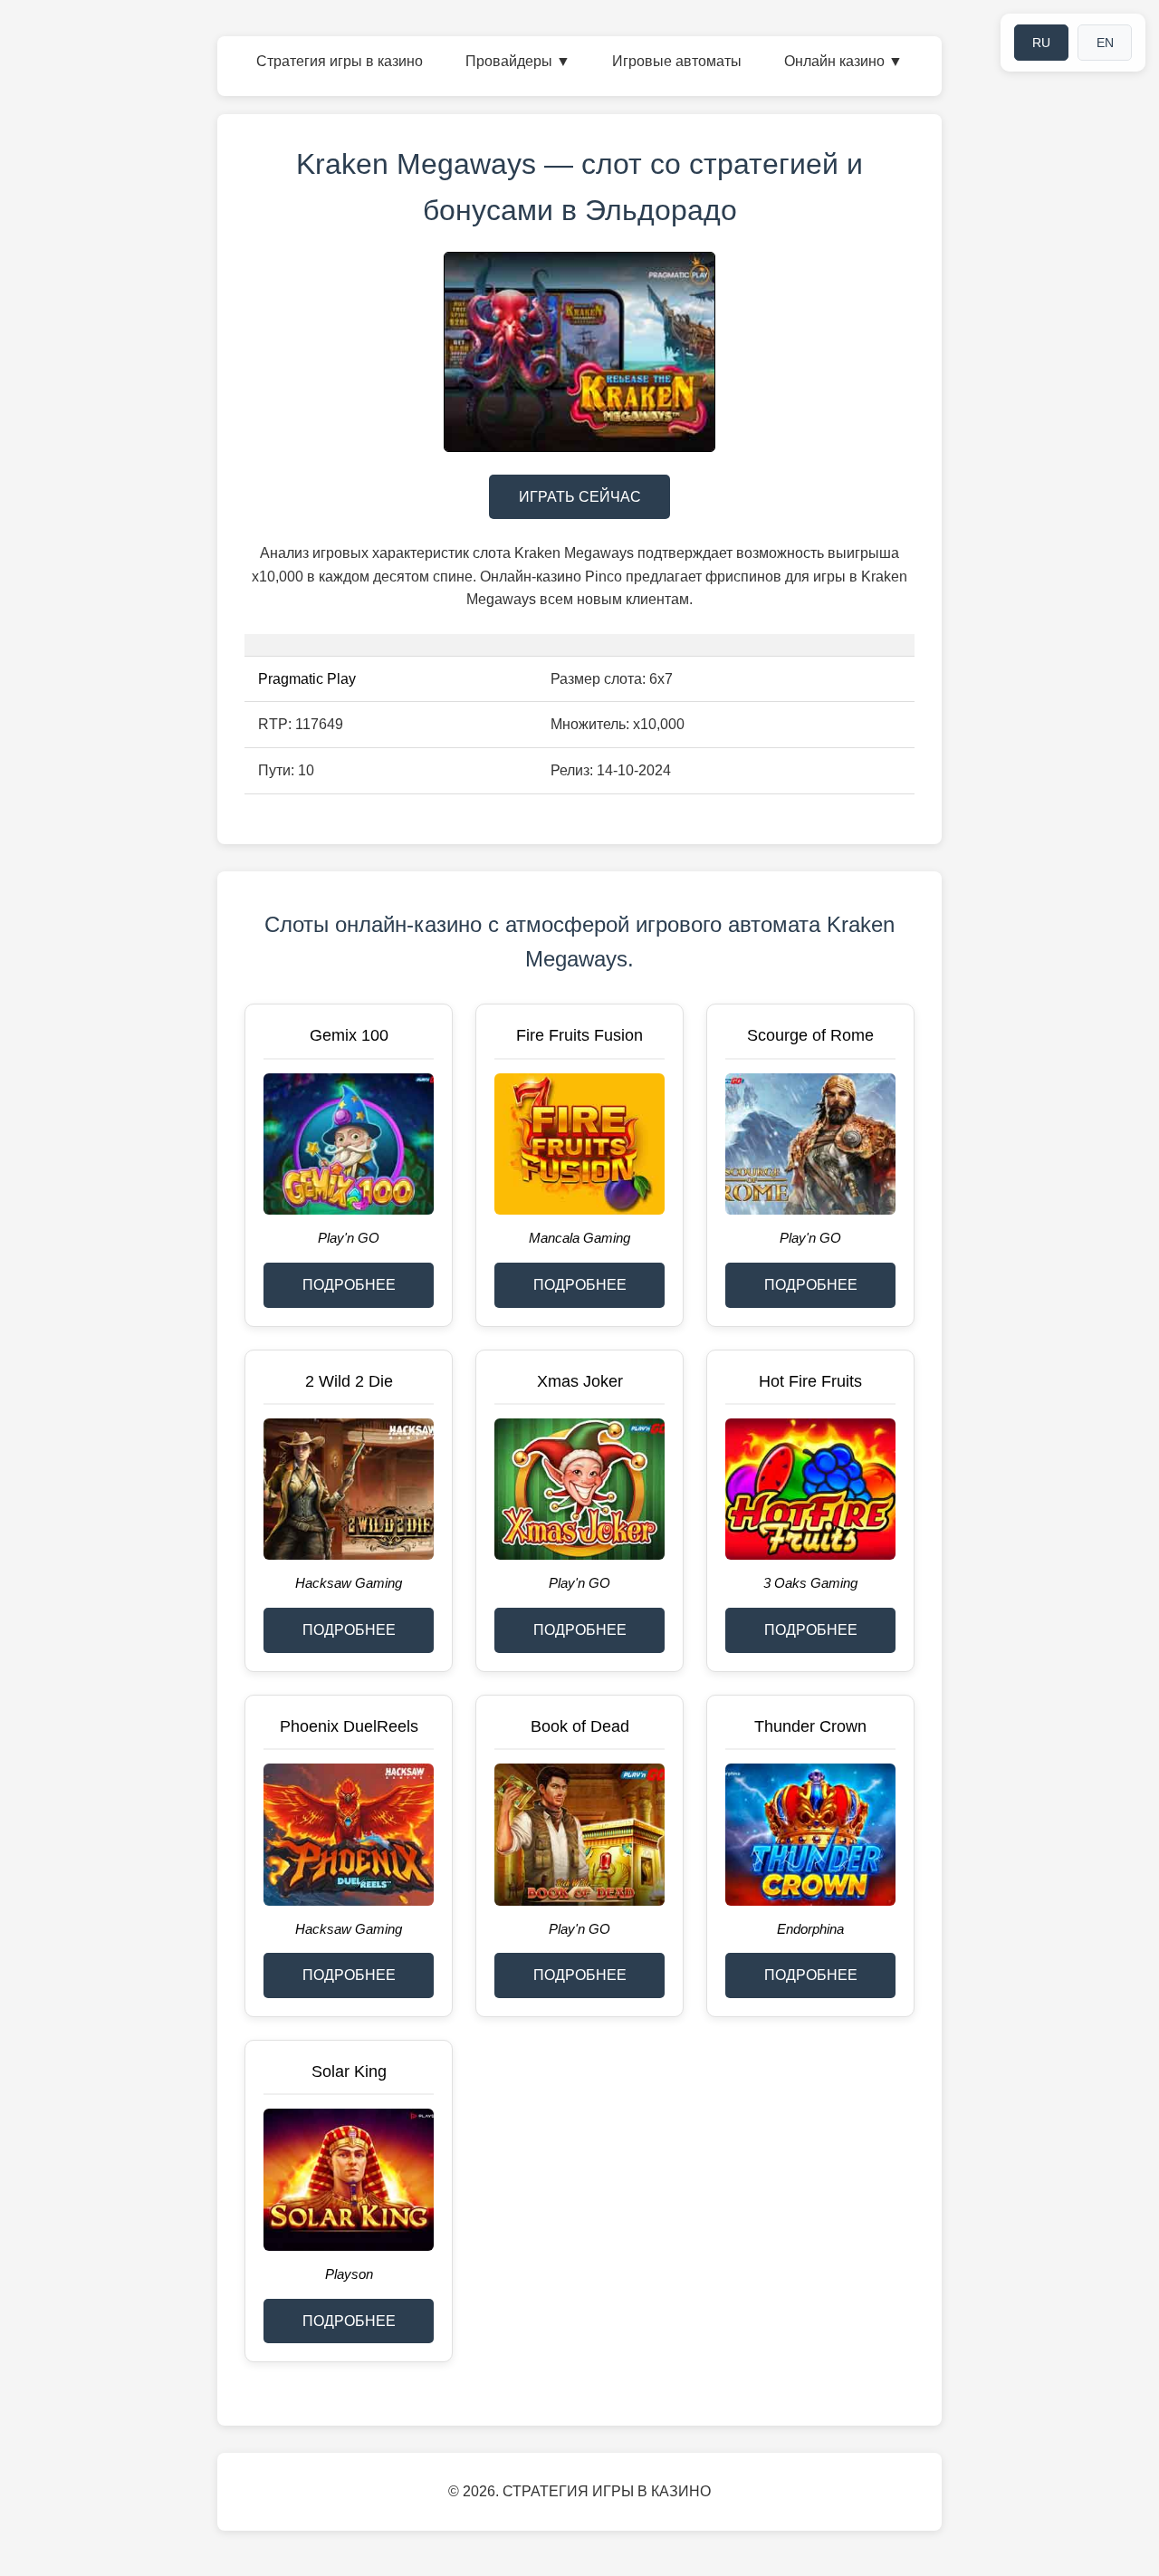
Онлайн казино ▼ (843, 61)
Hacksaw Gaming (349, 1583)
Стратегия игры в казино (340, 61)
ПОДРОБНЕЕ (349, 1285)
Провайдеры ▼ (518, 61)
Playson (349, 2274)
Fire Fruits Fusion (579, 1035)
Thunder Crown (810, 1726)
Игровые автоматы (677, 61)
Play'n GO (349, 1238)
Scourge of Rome (810, 1035)
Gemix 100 (349, 1035)
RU (1041, 43)
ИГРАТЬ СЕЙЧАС (580, 497)
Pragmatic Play (307, 679)
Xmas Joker (580, 1381)
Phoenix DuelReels (349, 1726)
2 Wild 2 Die (349, 1381)
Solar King (349, 2071)
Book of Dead (580, 1726)
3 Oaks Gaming (810, 1583)
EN (1105, 43)
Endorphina (810, 1929)
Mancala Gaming (579, 1238)
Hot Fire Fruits (810, 1381)
